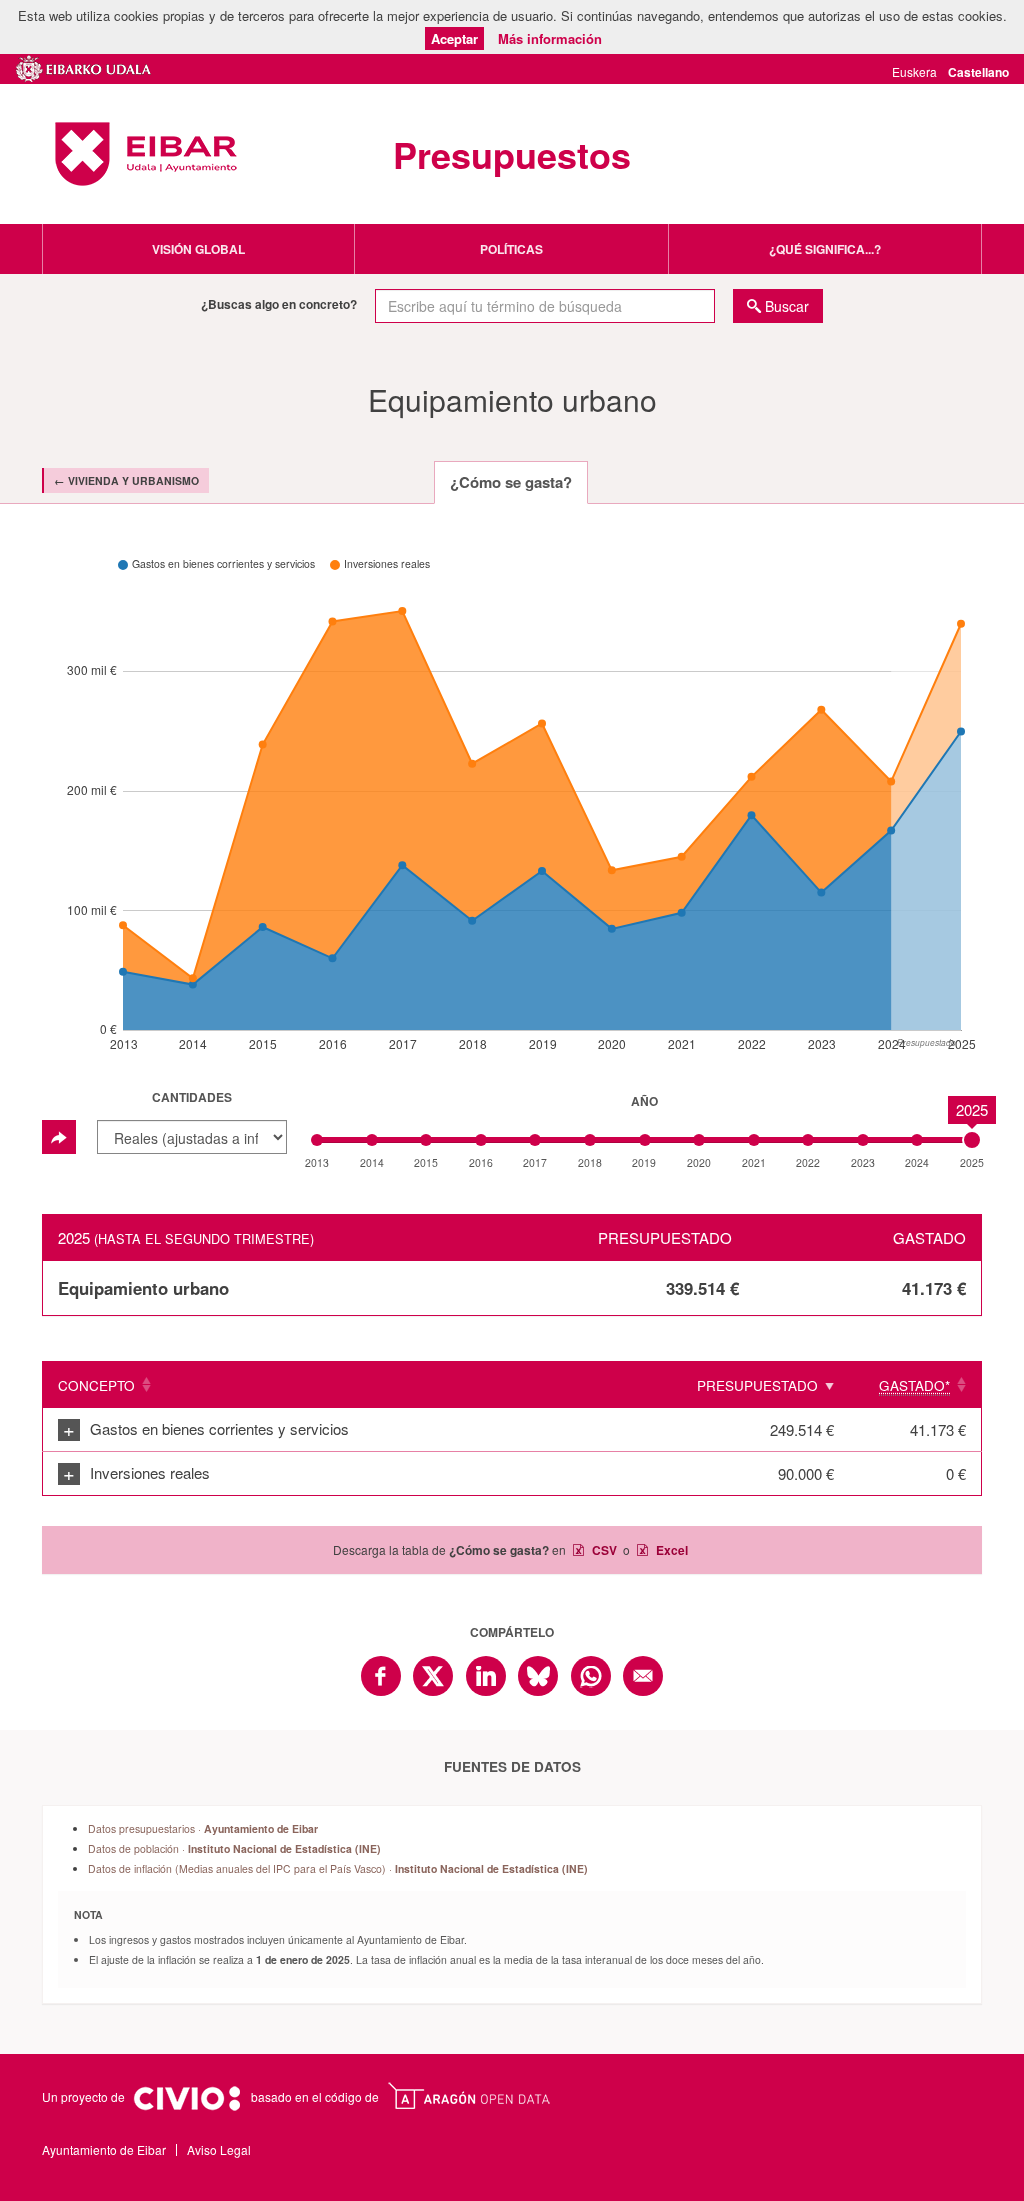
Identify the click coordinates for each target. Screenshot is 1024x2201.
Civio (186, 2099)
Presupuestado (757, 1385)
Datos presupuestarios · (203, 1828)
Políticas (511, 249)
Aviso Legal (219, 2149)
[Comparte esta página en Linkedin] (486, 1676)
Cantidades (192, 1097)
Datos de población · (234, 1848)
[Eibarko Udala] (84, 65)
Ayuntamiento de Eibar (146, 154)
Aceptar (454, 38)
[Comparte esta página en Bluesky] (538, 1676)
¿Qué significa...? (825, 249)
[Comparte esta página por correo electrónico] (643, 1676)
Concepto (96, 1385)
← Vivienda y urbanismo (126, 480)
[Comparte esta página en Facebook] (381, 1676)
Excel (670, 1550)
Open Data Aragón (468, 2096)
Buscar (787, 306)
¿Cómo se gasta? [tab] (511, 482)
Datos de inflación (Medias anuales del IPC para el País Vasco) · (338, 1868)
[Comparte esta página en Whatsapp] (591, 1676)
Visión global (198, 249)
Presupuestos (512, 154)
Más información (550, 38)
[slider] (972, 1140)
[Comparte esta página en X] (433, 1676)
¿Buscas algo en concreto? (279, 304)
